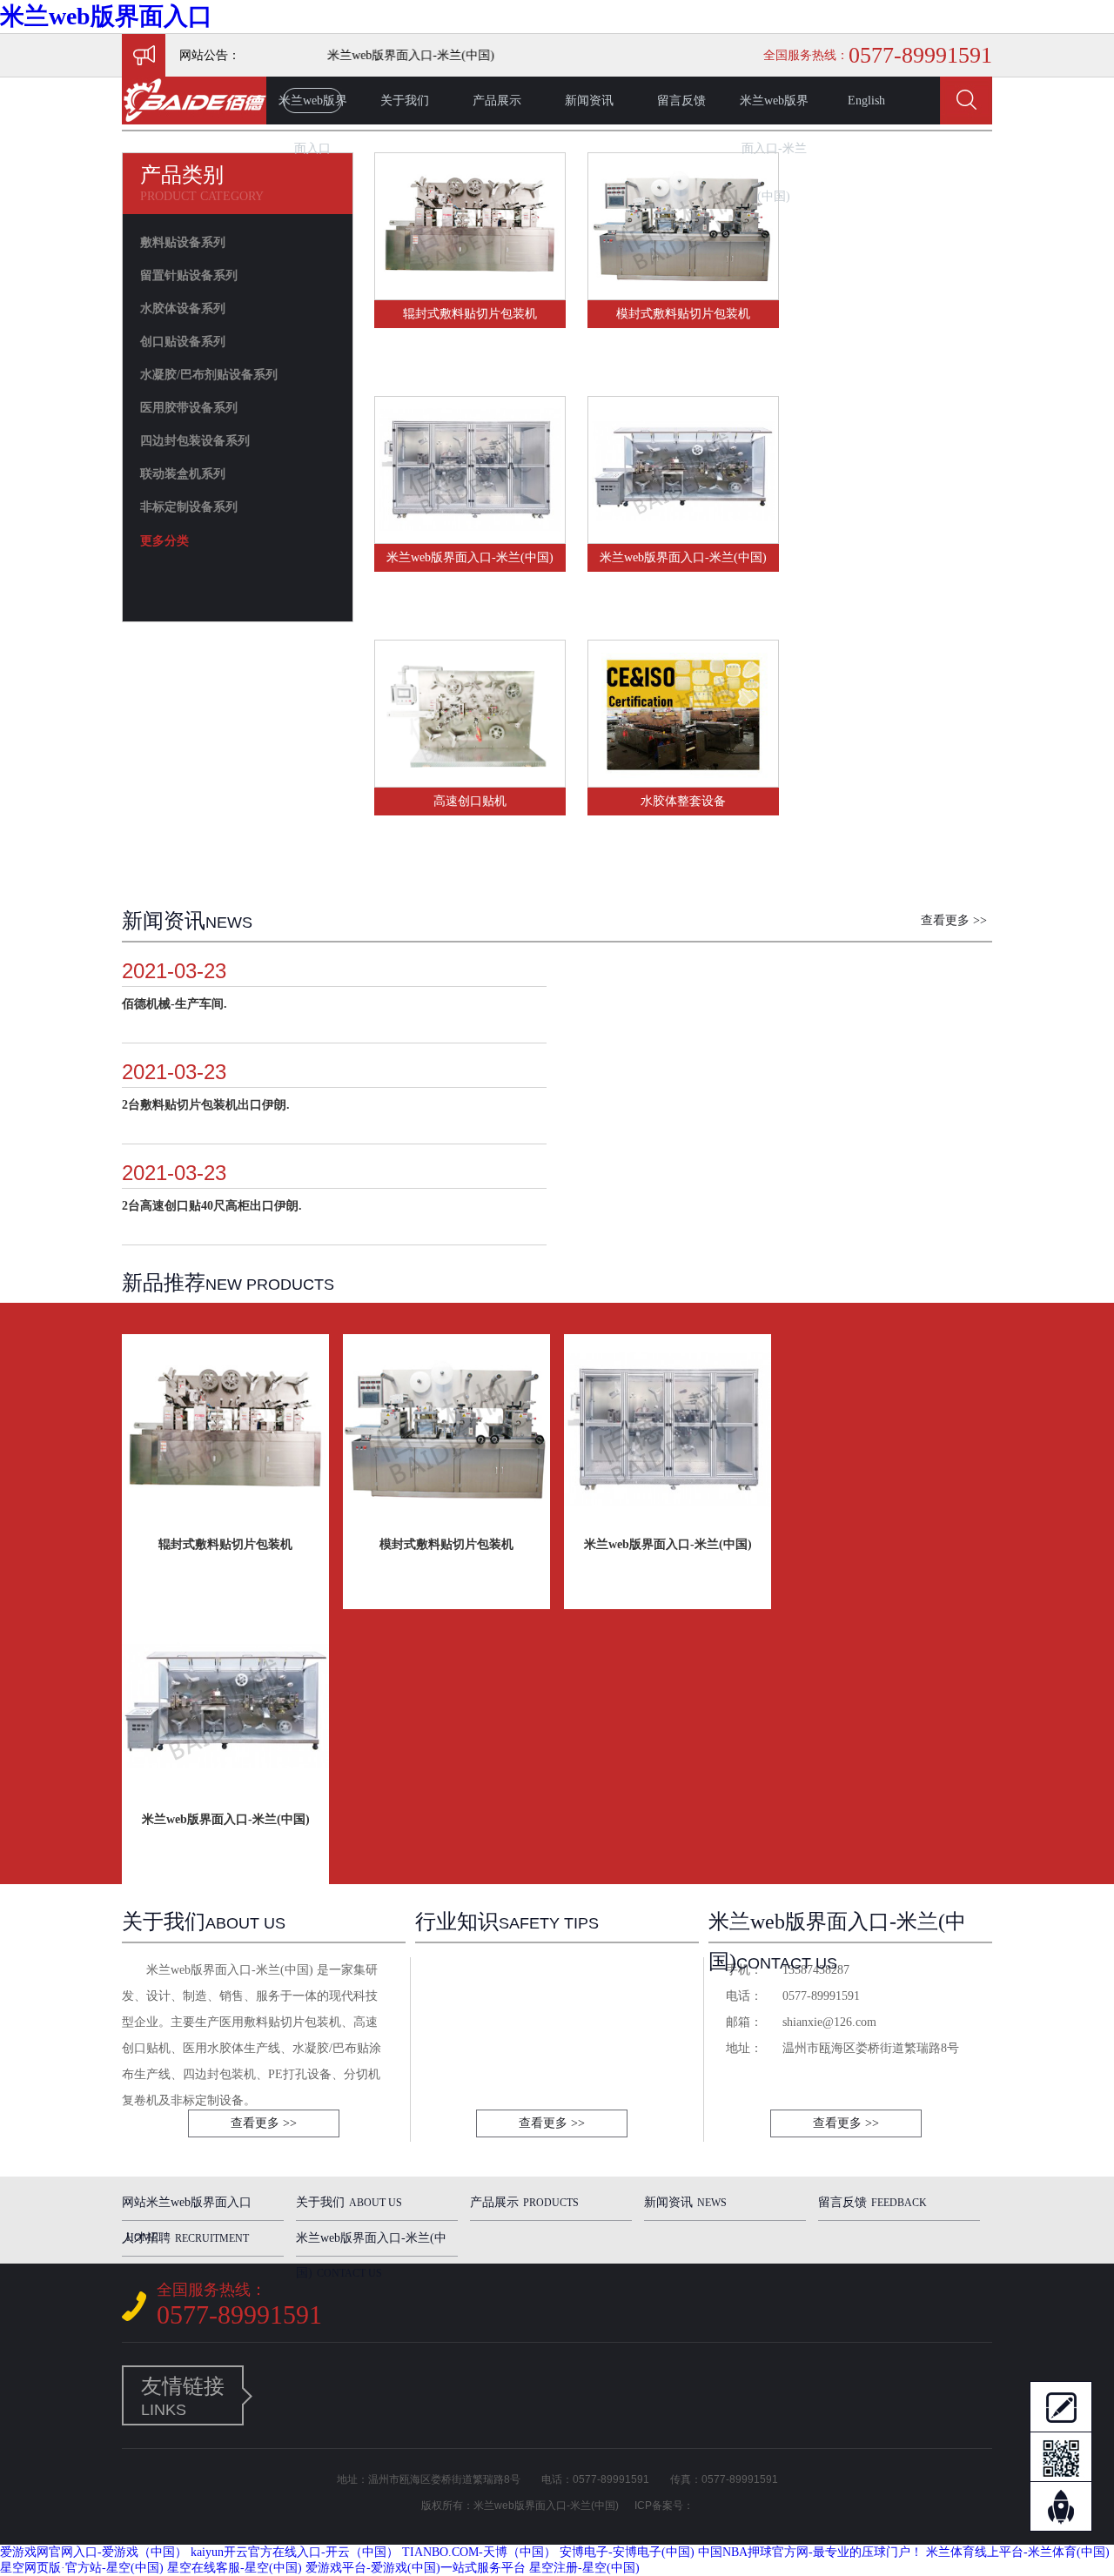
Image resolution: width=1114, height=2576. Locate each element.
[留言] (1061, 2406)
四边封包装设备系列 (195, 441)
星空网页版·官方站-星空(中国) (82, 2568)
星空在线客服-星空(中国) (235, 2568)
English (866, 101)
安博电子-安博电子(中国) (627, 2552)
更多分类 (164, 541)
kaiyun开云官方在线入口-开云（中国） (295, 2552)
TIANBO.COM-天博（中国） (479, 2552)
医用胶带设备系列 (189, 408)
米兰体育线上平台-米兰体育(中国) (1018, 2552)
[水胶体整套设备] (683, 779)
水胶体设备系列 (183, 309)
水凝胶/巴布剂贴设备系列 (209, 375)
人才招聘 (185, 2238)
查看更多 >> (954, 920)
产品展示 (497, 101)
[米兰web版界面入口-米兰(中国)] (470, 536)
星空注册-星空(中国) (584, 2568)
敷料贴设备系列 (183, 242)
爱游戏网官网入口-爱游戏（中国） (94, 2552)
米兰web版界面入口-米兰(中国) (774, 109)
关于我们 (405, 101)
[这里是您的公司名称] (194, 121)
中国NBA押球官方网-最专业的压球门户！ (810, 2552)
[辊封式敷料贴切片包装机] (470, 292)
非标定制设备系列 (189, 507)
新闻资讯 (589, 101)
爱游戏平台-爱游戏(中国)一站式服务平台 (416, 2568)
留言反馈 (681, 101)
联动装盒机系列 (183, 474)
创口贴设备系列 (183, 342)
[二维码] (1061, 2457)
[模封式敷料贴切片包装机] (683, 292)
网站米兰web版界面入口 (187, 2208)
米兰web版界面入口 (106, 16)
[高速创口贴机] (470, 779)
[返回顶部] (1061, 2507)
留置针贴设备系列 (189, 275)
